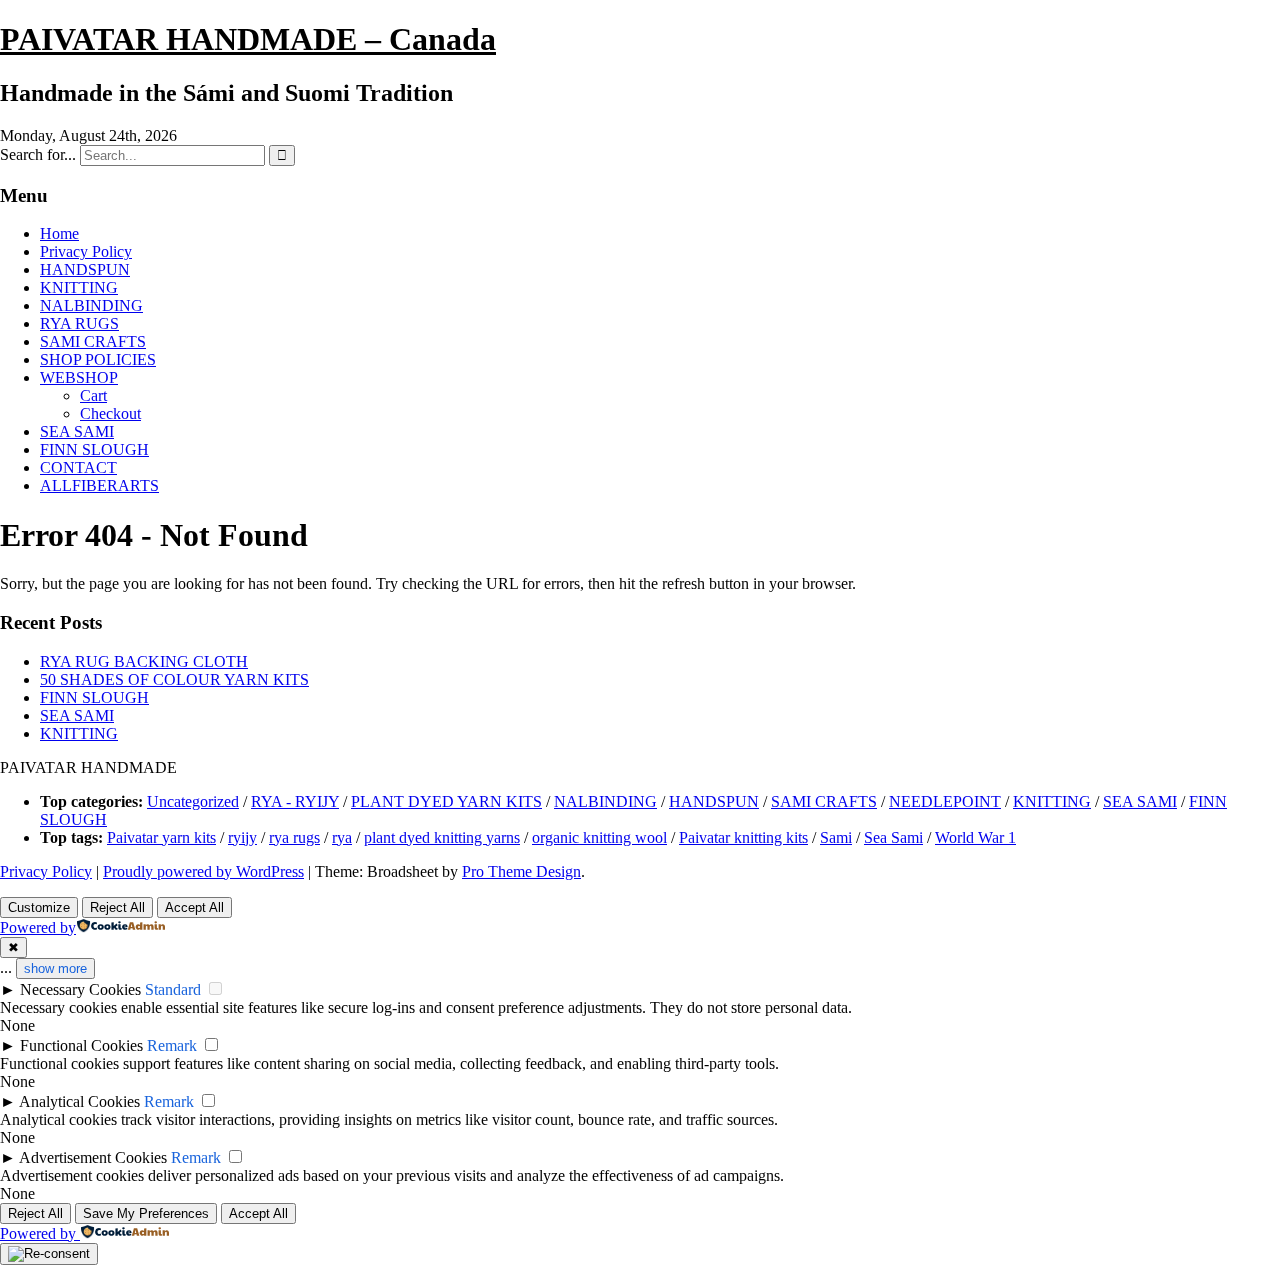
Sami (836, 837)
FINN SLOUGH (94, 449)
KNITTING (79, 287)
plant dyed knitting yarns (442, 837)
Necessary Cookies (80, 989)
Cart (93, 395)
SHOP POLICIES (98, 359)
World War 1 (975, 837)
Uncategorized (193, 801)
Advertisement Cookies (93, 1157)
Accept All (194, 907)
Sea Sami (893, 837)
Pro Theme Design (521, 871)
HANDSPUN (85, 269)
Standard (173, 989)
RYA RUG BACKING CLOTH (144, 661)
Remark (172, 1045)
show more (55, 968)
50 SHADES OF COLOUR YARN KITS (174, 679)
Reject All (117, 907)
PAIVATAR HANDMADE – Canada (248, 39)
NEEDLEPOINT (945, 801)
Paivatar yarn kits (161, 837)
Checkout (110, 413)
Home (59, 233)
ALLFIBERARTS (99, 485)
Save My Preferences (146, 1213)
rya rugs (294, 837)
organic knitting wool (599, 837)
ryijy (242, 837)
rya (342, 837)
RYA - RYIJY (295, 801)
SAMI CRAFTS (93, 341)
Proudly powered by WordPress (203, 871)
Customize (39, 907)
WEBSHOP (79, 377)
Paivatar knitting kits (743, 837)
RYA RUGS (79, 323)
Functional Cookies (81, 1045)
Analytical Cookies (79, 1101)
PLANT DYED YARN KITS (446, 801)
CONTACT (78, 467)
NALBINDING (91, 305)
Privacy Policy (86, 251)
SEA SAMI (77, 431)
